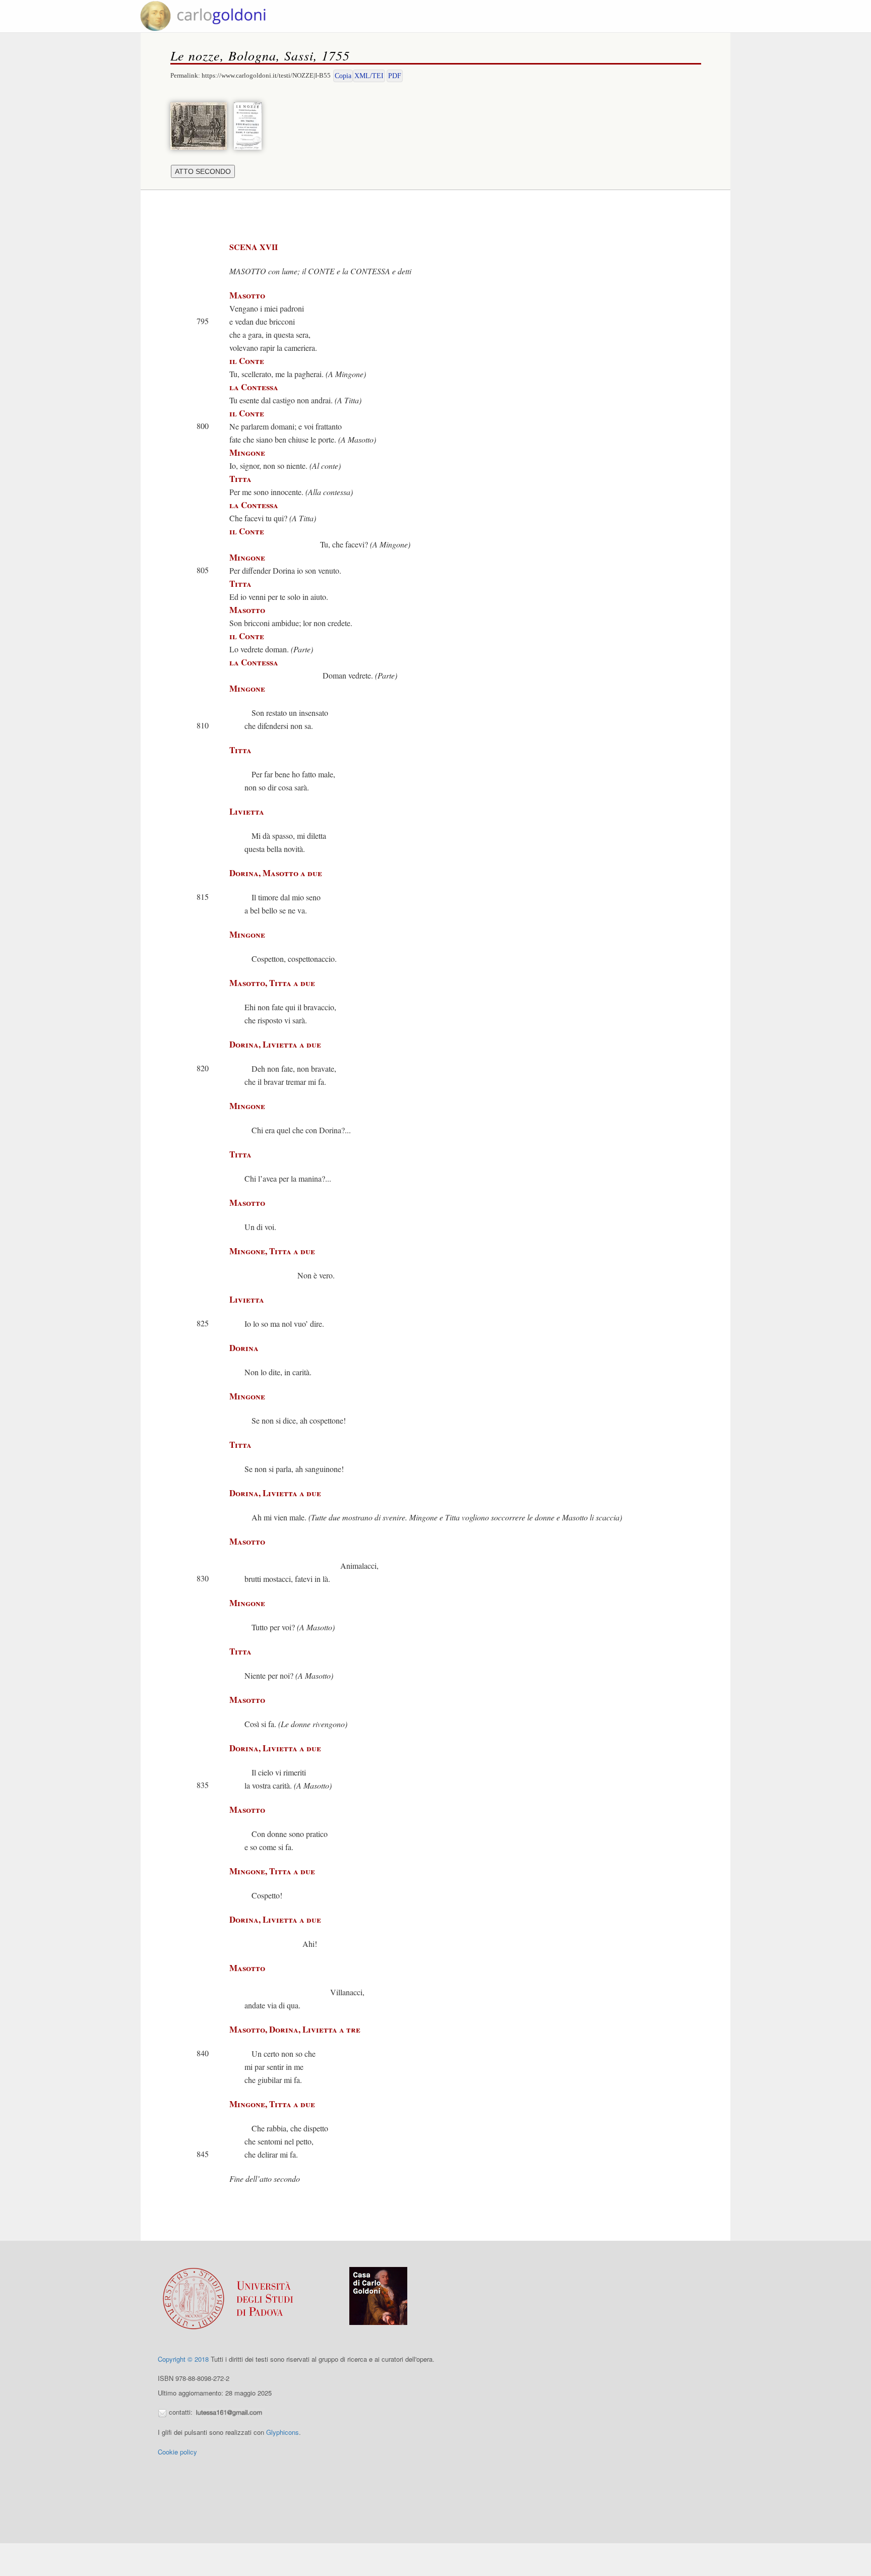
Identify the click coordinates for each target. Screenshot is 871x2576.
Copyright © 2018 (183, 2359)
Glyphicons (283, 2432)
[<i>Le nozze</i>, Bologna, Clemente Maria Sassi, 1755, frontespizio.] (250, 125)
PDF (395, 76)
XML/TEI (369, 76)
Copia (343, 76)
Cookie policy (177, 2452)
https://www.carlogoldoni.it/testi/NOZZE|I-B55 (266, 75)
